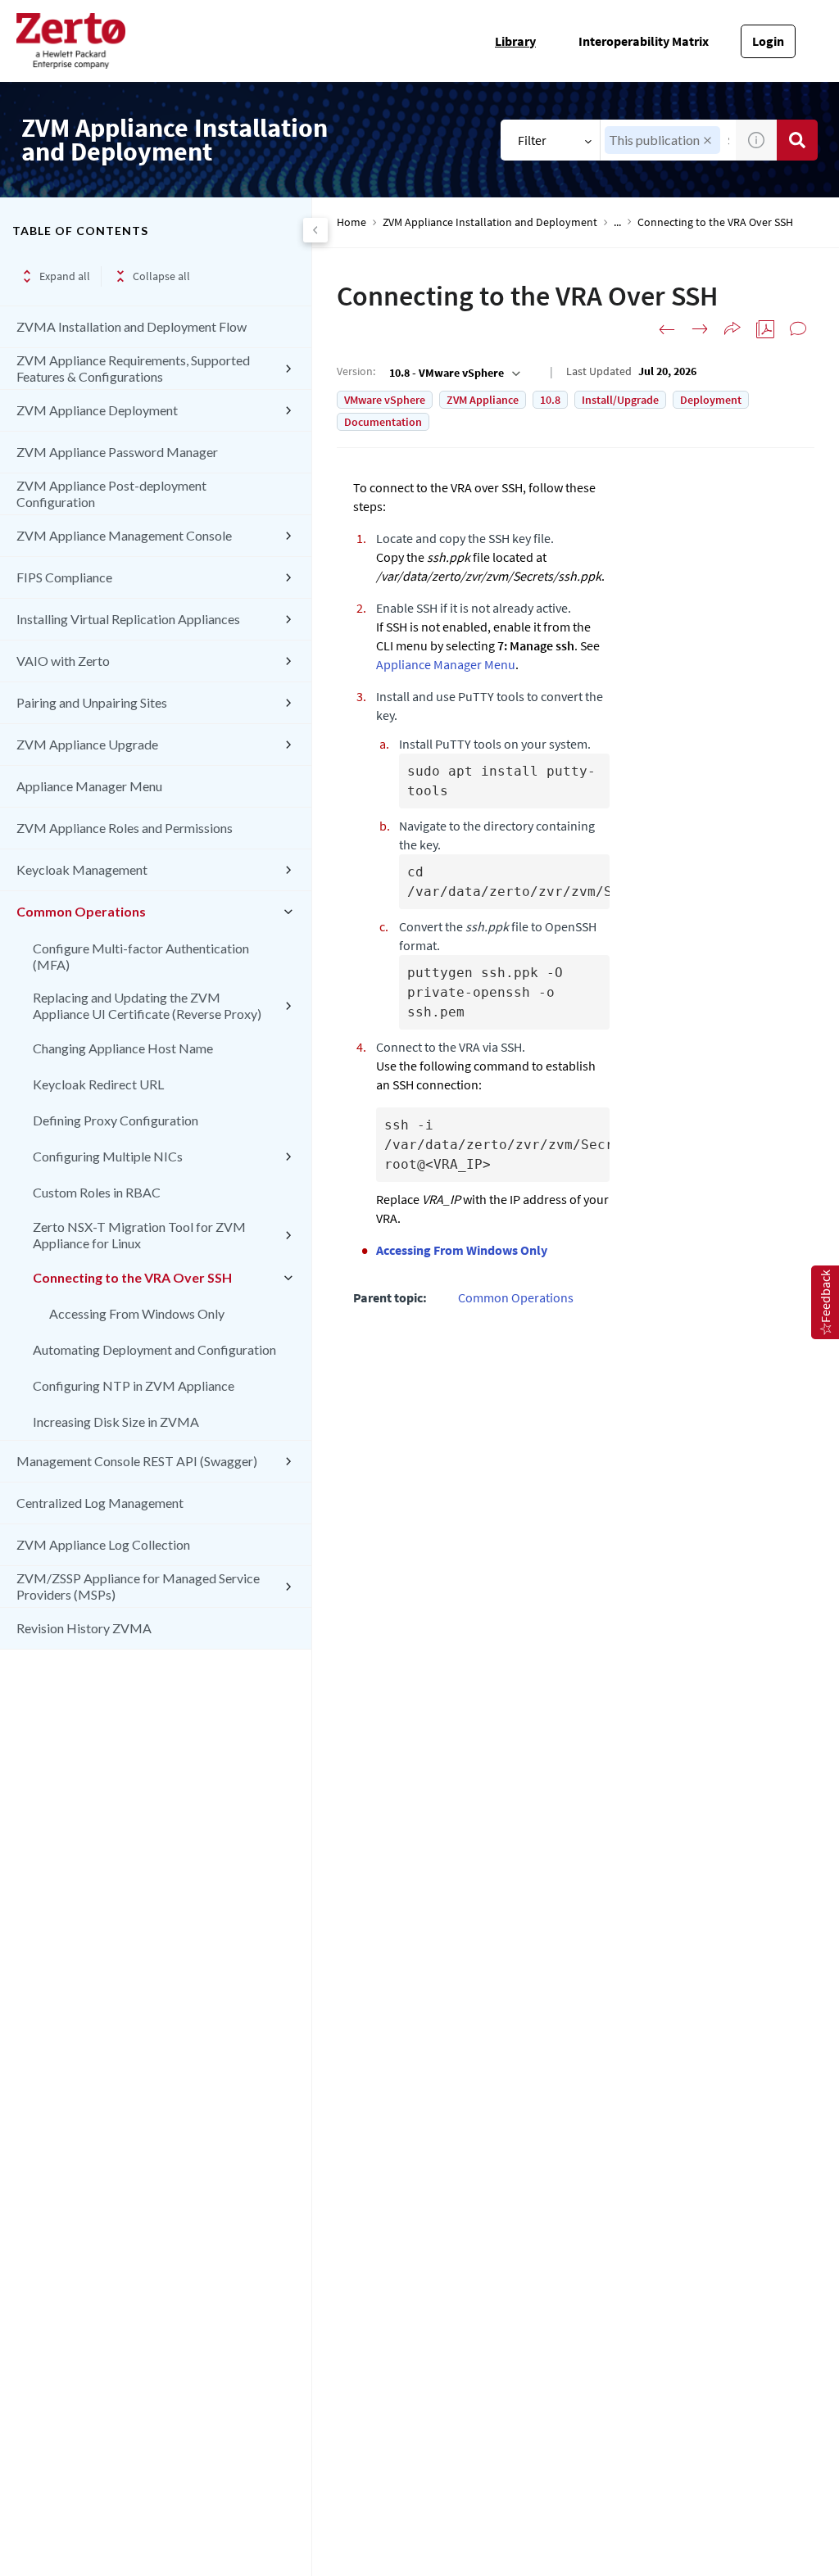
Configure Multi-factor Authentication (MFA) (141, 956)
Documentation (383, 422)
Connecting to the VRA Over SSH (132, 1277)
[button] (707, 140)
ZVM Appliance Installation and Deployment (490, 222)
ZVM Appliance (483, 400)
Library (515, 41)
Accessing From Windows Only (137, 1313)
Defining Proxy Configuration (116, 1120)
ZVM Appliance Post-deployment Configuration (111, 493)
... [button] (617, 222)
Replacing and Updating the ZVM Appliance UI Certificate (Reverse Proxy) (147, 1005)
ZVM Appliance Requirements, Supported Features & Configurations (133, 368)
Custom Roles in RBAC (97, 1192)
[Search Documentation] (797, 140)
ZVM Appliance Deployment (97, 410)
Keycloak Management (82, 869)
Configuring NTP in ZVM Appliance (134, 1385)
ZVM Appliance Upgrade (87, 744)
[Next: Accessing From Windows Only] (700, 329)
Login (768, 41)
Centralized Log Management (100, 1503)
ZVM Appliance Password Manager (117, 452)
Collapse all (161, 276)
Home (351, 222)
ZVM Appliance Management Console (124, 535)
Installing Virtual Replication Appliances (128, 619)
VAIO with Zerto (63, 661)
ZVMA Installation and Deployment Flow (132, 326)
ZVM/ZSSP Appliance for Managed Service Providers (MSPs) (138, 1586)
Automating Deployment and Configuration (154, 1349)
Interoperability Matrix (644, 41)
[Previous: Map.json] (667, 329)
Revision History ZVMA (84, 1628)
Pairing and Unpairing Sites (92, 702)
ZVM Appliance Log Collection (103, 1544)
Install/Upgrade (620, 400)
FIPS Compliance (64, 577)
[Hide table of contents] (315, 230)
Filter (532, 140)
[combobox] (453, 373)
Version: (356, 371)
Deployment (711, 400)
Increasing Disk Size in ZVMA (116, 1422)
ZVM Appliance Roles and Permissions (125, 828)
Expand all (65, 276)
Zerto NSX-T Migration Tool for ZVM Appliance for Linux (139, 1235)
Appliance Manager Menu (89, 786)
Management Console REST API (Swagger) (137, 1461)
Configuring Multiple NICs (108, 1156)
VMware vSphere (385, 400)
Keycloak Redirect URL (98, 1084)
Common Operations (81, 911)
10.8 (550, 400)
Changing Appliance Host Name (123, 1048)
